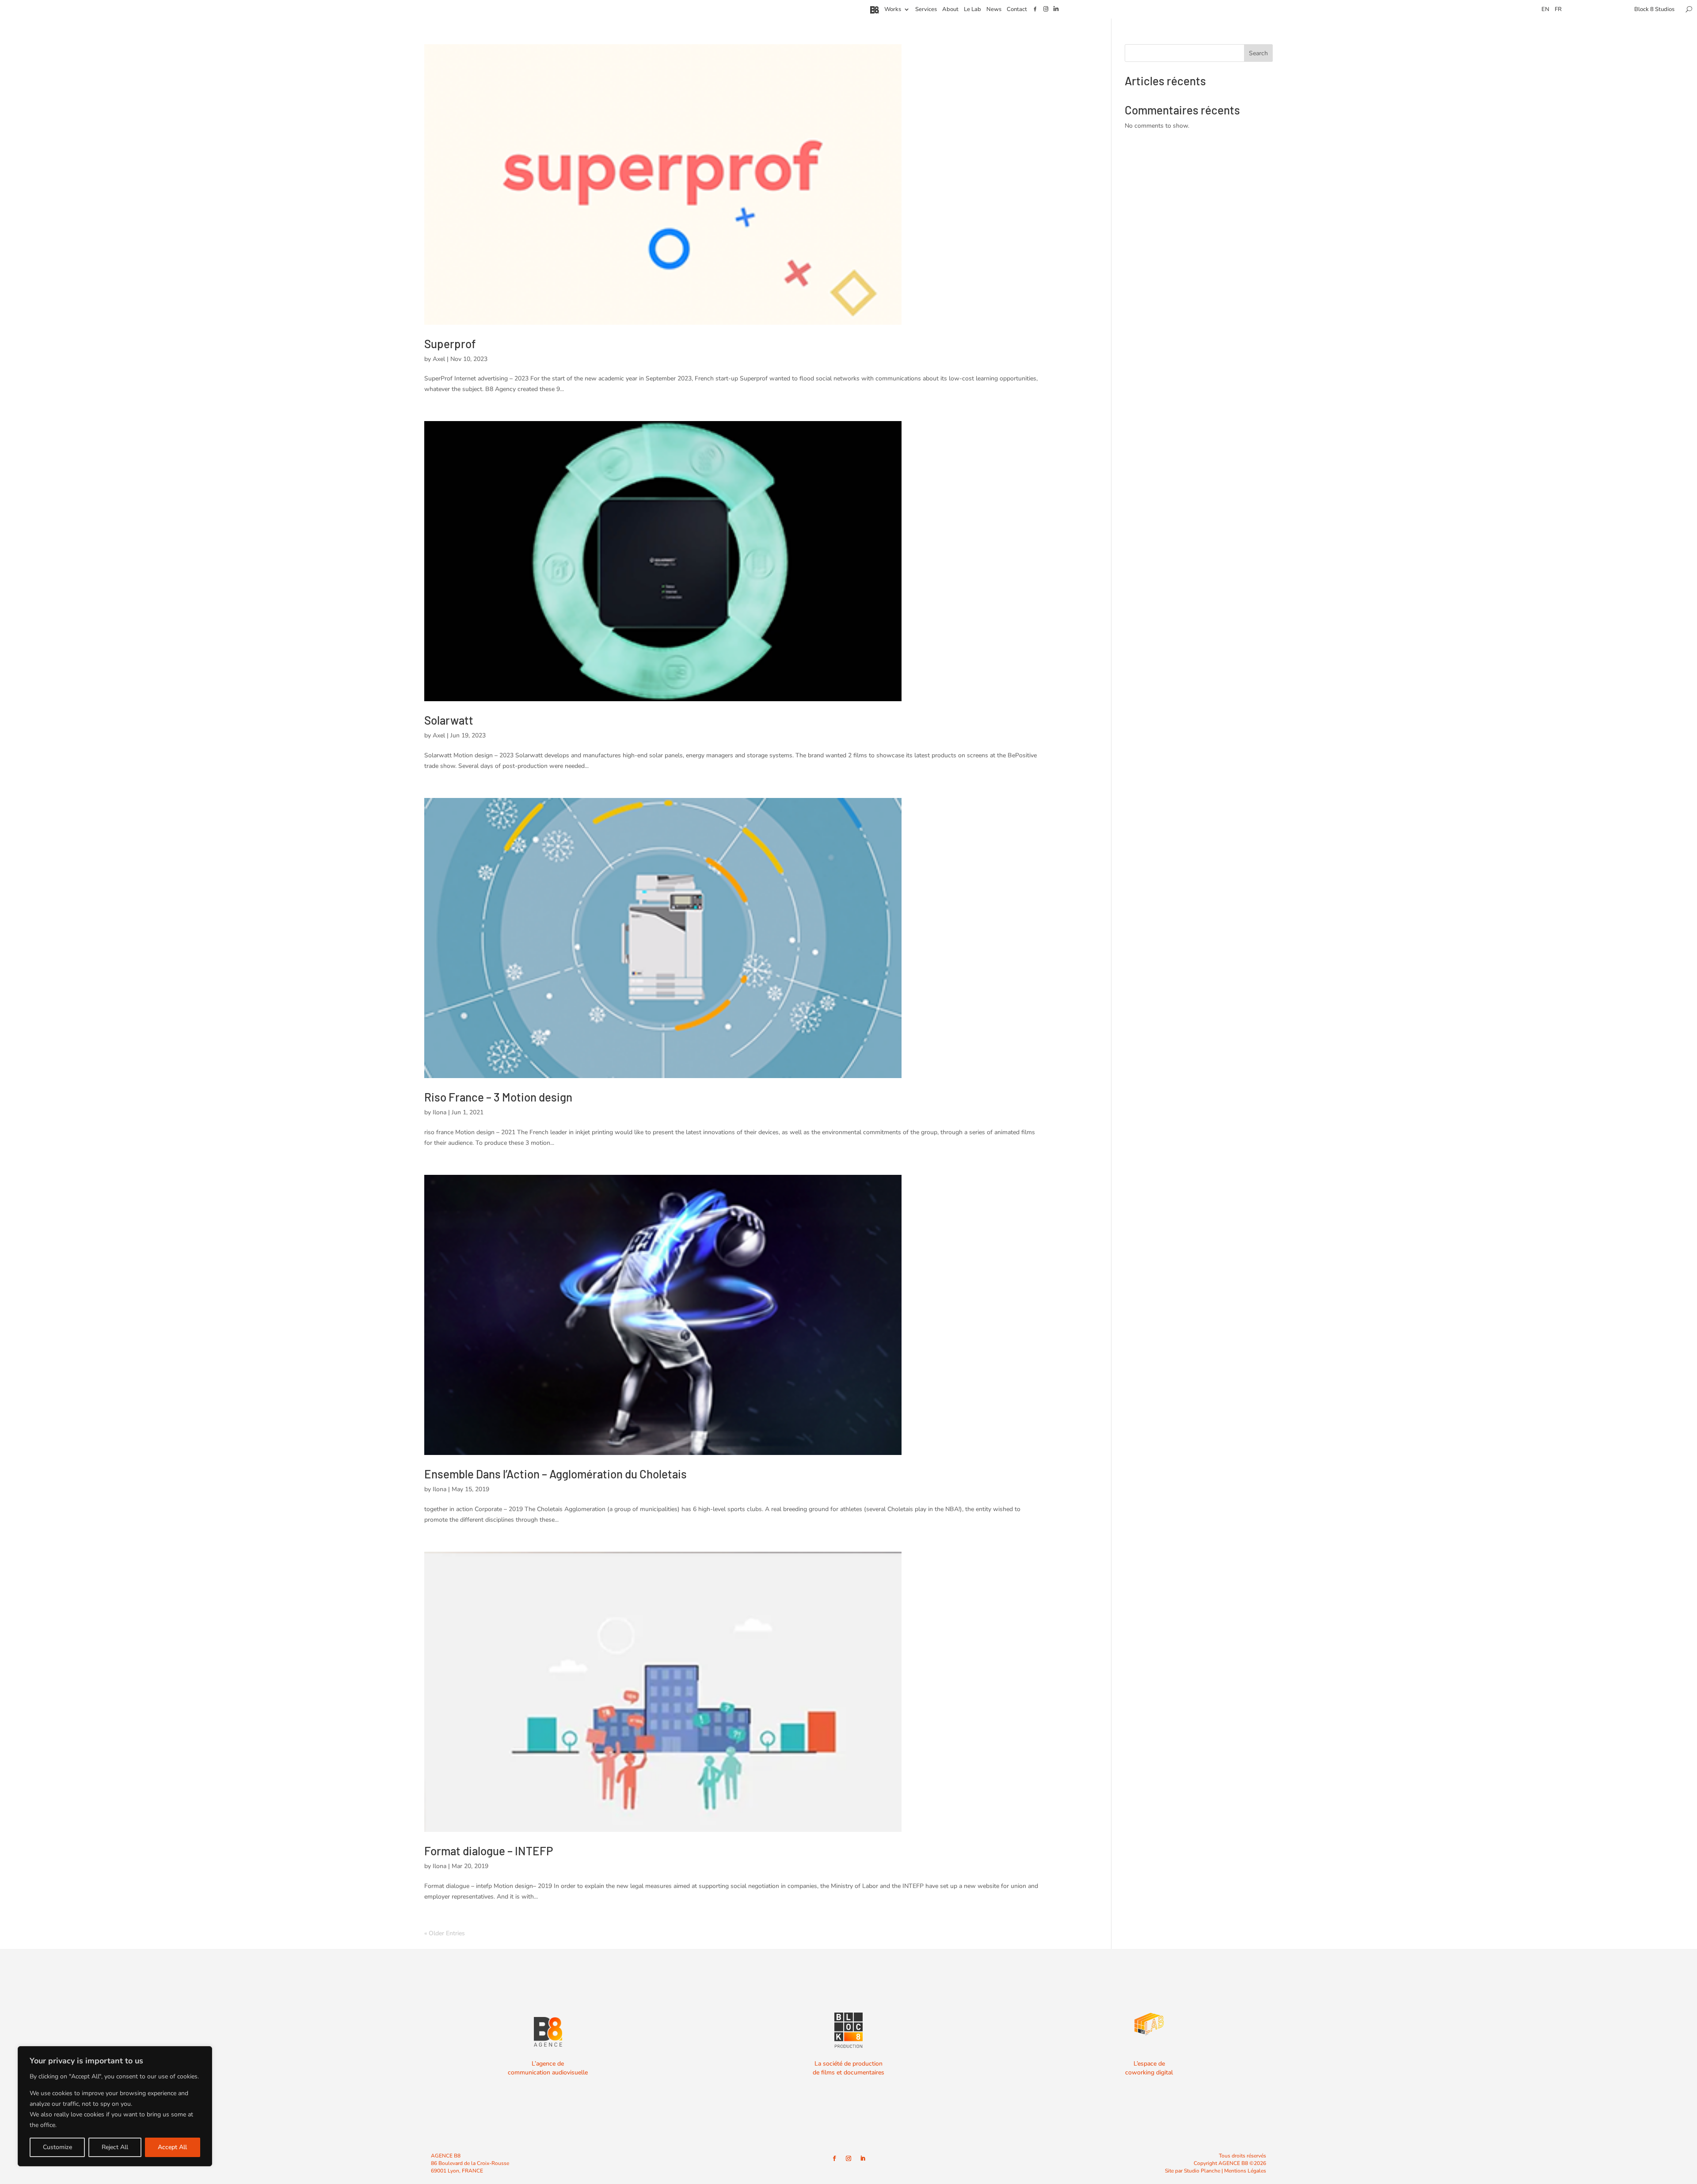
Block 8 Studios (1654, 10)
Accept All (172, 2147)
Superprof (450, 344)
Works (893, 10)
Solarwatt (449, 720)
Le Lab (972, 10)
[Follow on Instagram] (848, 2158)
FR (1558, 10)
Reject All (115, 2147)
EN (1545, 10)
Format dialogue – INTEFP (489, 1851)
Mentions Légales (1245, 2171)
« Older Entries (445, 1933)
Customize (57, 2147)
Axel (439, 359)
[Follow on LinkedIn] (863, 2158)
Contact (1017, 10)
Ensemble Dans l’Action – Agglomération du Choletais (556, 1474)
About (950, 10)
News (994, 10)
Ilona (439, 1112)
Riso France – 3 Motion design (498, 1097)
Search (1258, 53)
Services (926, 10)
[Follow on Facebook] (834, 2158)
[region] (115, 2106)
